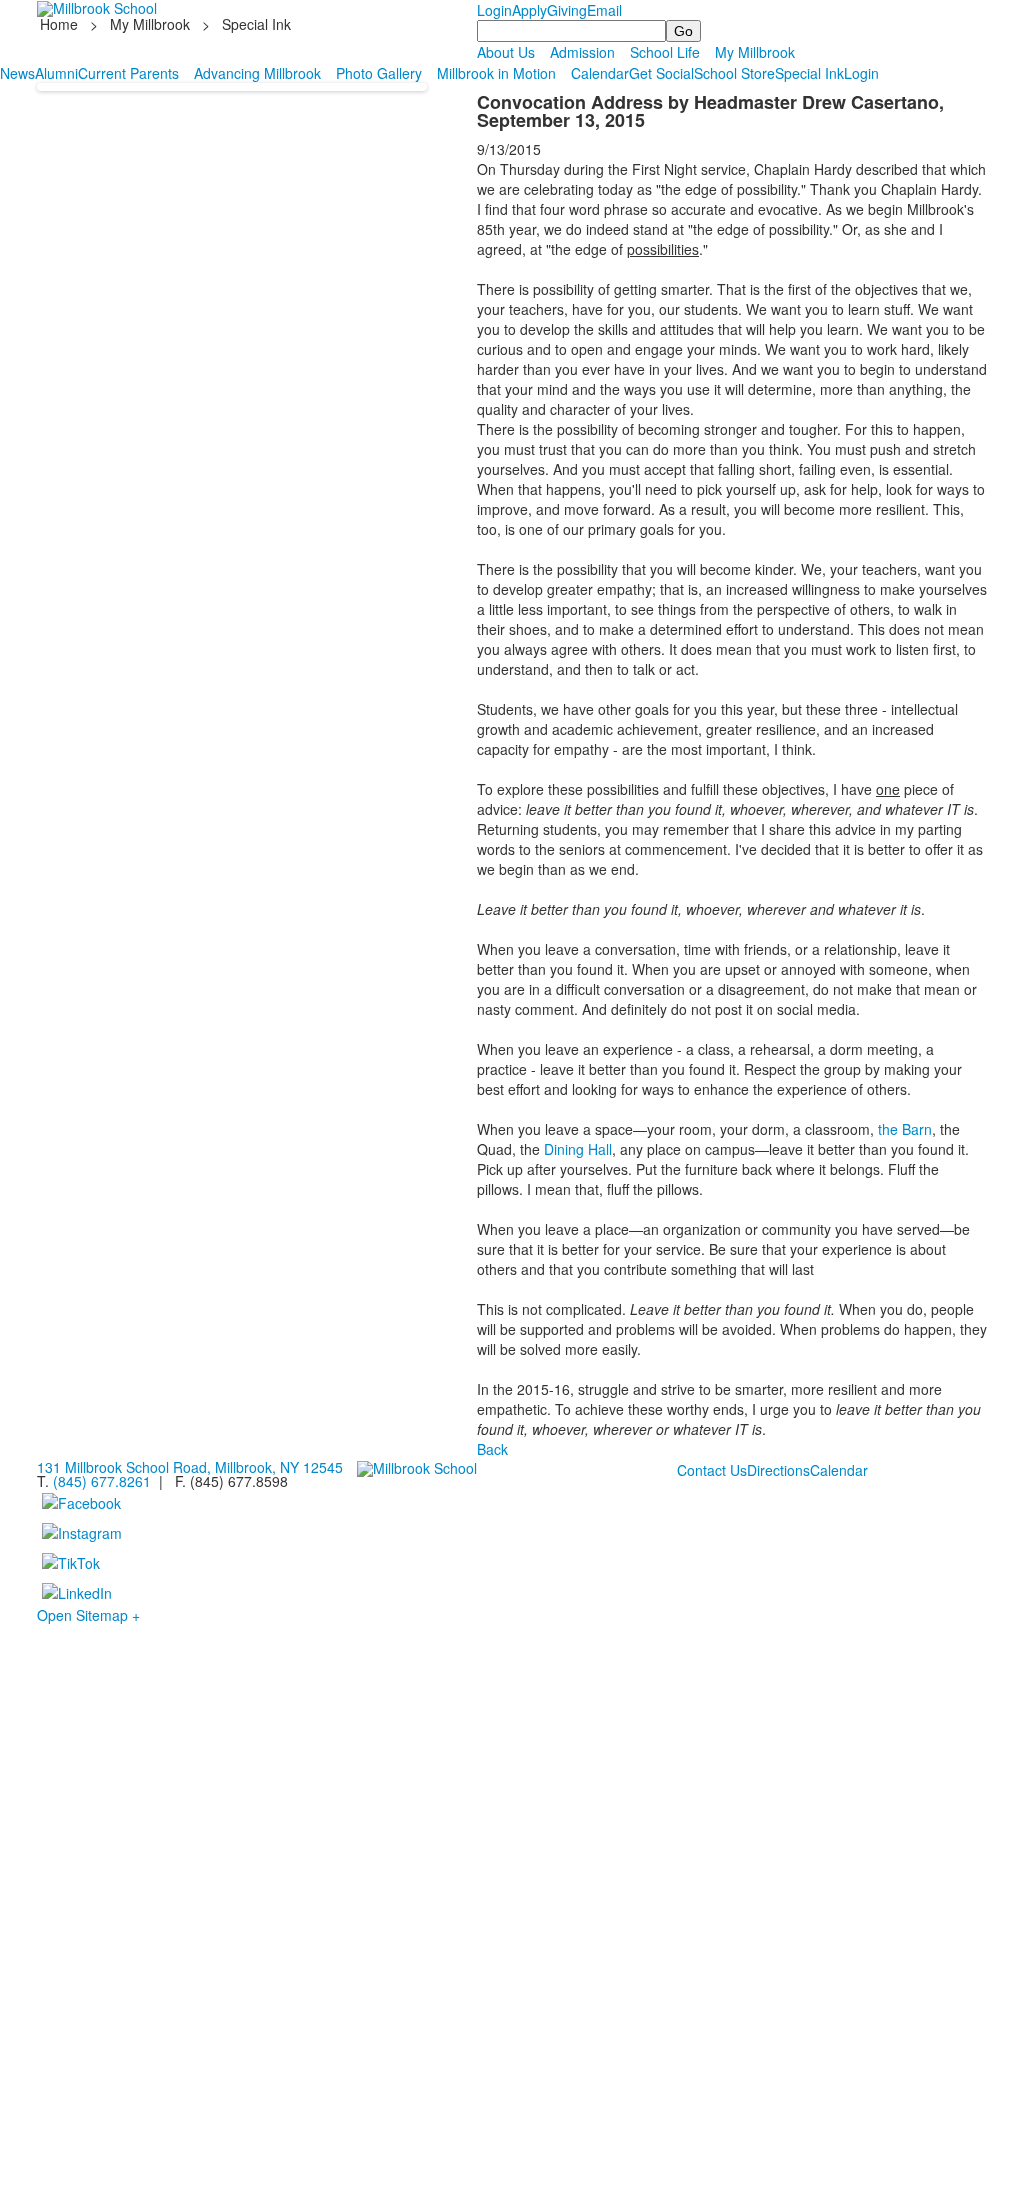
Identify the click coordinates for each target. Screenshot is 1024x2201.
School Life (665, 52)
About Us (506, 52)
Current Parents (128, 73)
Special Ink (809, 73)
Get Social (661, 73)
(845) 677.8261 (102, 1481)
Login (494, 10)
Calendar (600, 73)
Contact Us (712, 1470)
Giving (567, 10)
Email (604, 10)
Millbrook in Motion (496, 73)
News (17, 73)
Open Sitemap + (88, 1615)
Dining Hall (578, 1149)
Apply (529, 10)
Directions (778, 1470)
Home (61, 24)
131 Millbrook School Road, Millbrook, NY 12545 (190, 1467)
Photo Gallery (379, 73)
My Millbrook (150, 24)
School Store (734, 73)
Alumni (56, 73)
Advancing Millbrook (257, 73)
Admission (582, 52)
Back (492, 1449)
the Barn (905, 1129)
